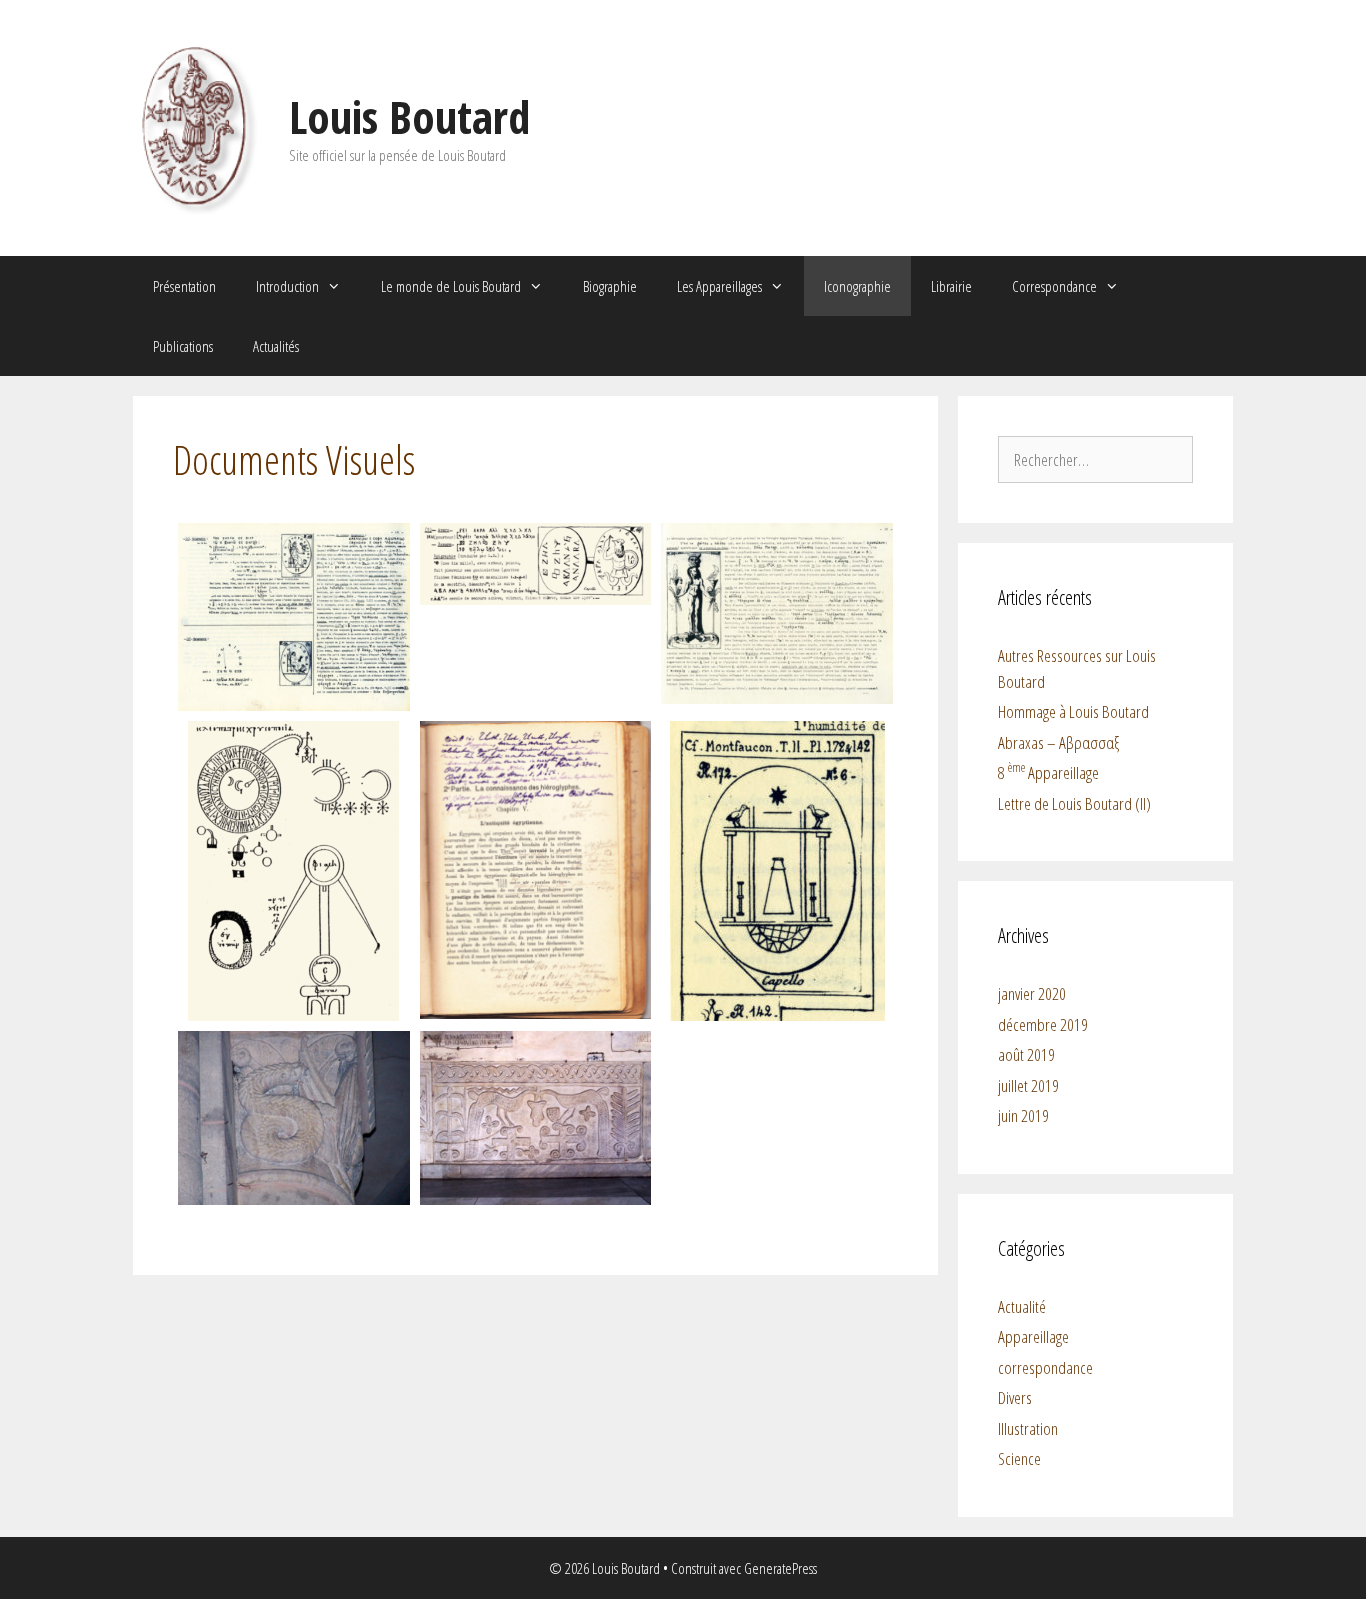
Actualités (276, 346)
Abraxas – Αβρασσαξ (1058, 742)
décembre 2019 (1043, 1024)
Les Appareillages (719, 286)
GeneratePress (780, 1568)
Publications (183, 346)
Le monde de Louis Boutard (451, 286)
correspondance (1045, 1367)
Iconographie (857, 286)
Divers (1015, 1397)
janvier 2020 (1032, 993)
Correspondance (1054, 286)
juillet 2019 (1028, 1085)
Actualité (1022, 1306)
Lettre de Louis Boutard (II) (1074, 803)
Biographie (610, 286)
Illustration (1028, 1428)
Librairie (951, 286)
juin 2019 (1023, 1115)
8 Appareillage (1048, 772)
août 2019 (1026, 1054)
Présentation (184, 286)
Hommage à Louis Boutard (1073, 711)
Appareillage (1033, 1336)
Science (1019, 1458)
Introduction (287, 286)
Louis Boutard (409, 116)
